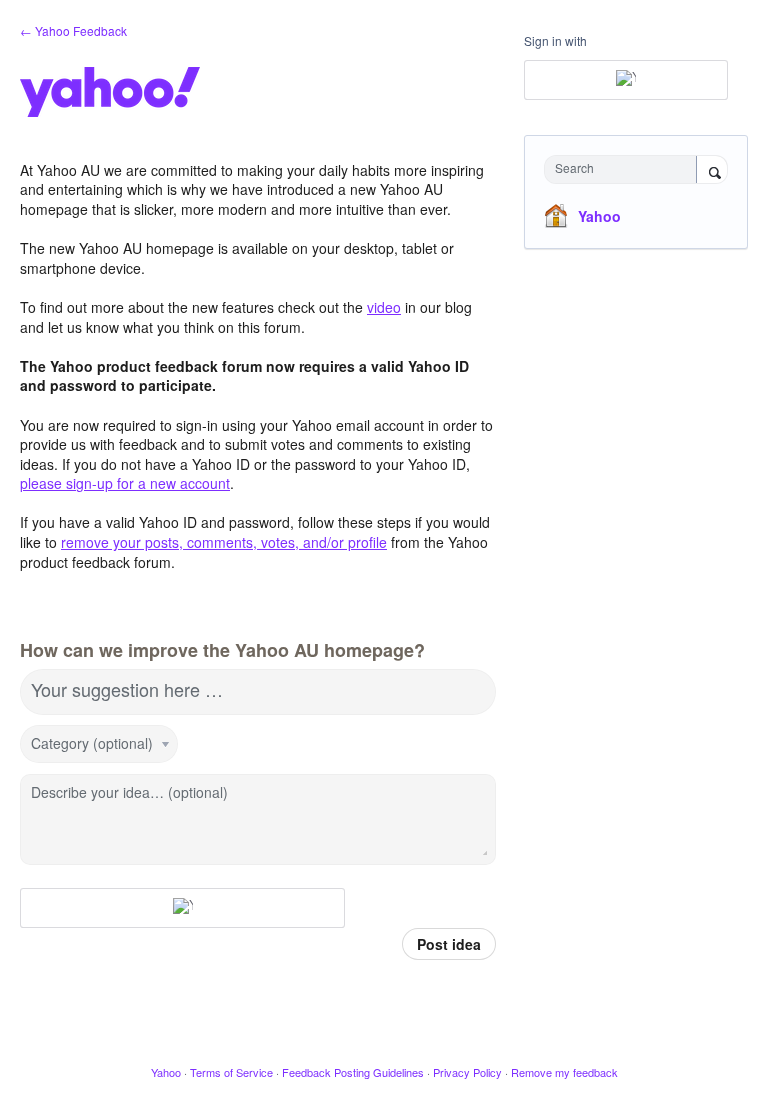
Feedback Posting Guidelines (353, 1072)
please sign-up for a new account (125, 483)
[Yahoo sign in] (182, 908)
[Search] (712, 171)
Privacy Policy (467, 1072)
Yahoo (599, 216)
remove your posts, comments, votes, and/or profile (224, 542)
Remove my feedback (564, 1072)
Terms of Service (231, 1072)
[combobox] (625, 169)
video (384, 307)
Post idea (449, 944)
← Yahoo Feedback (73, 30)
